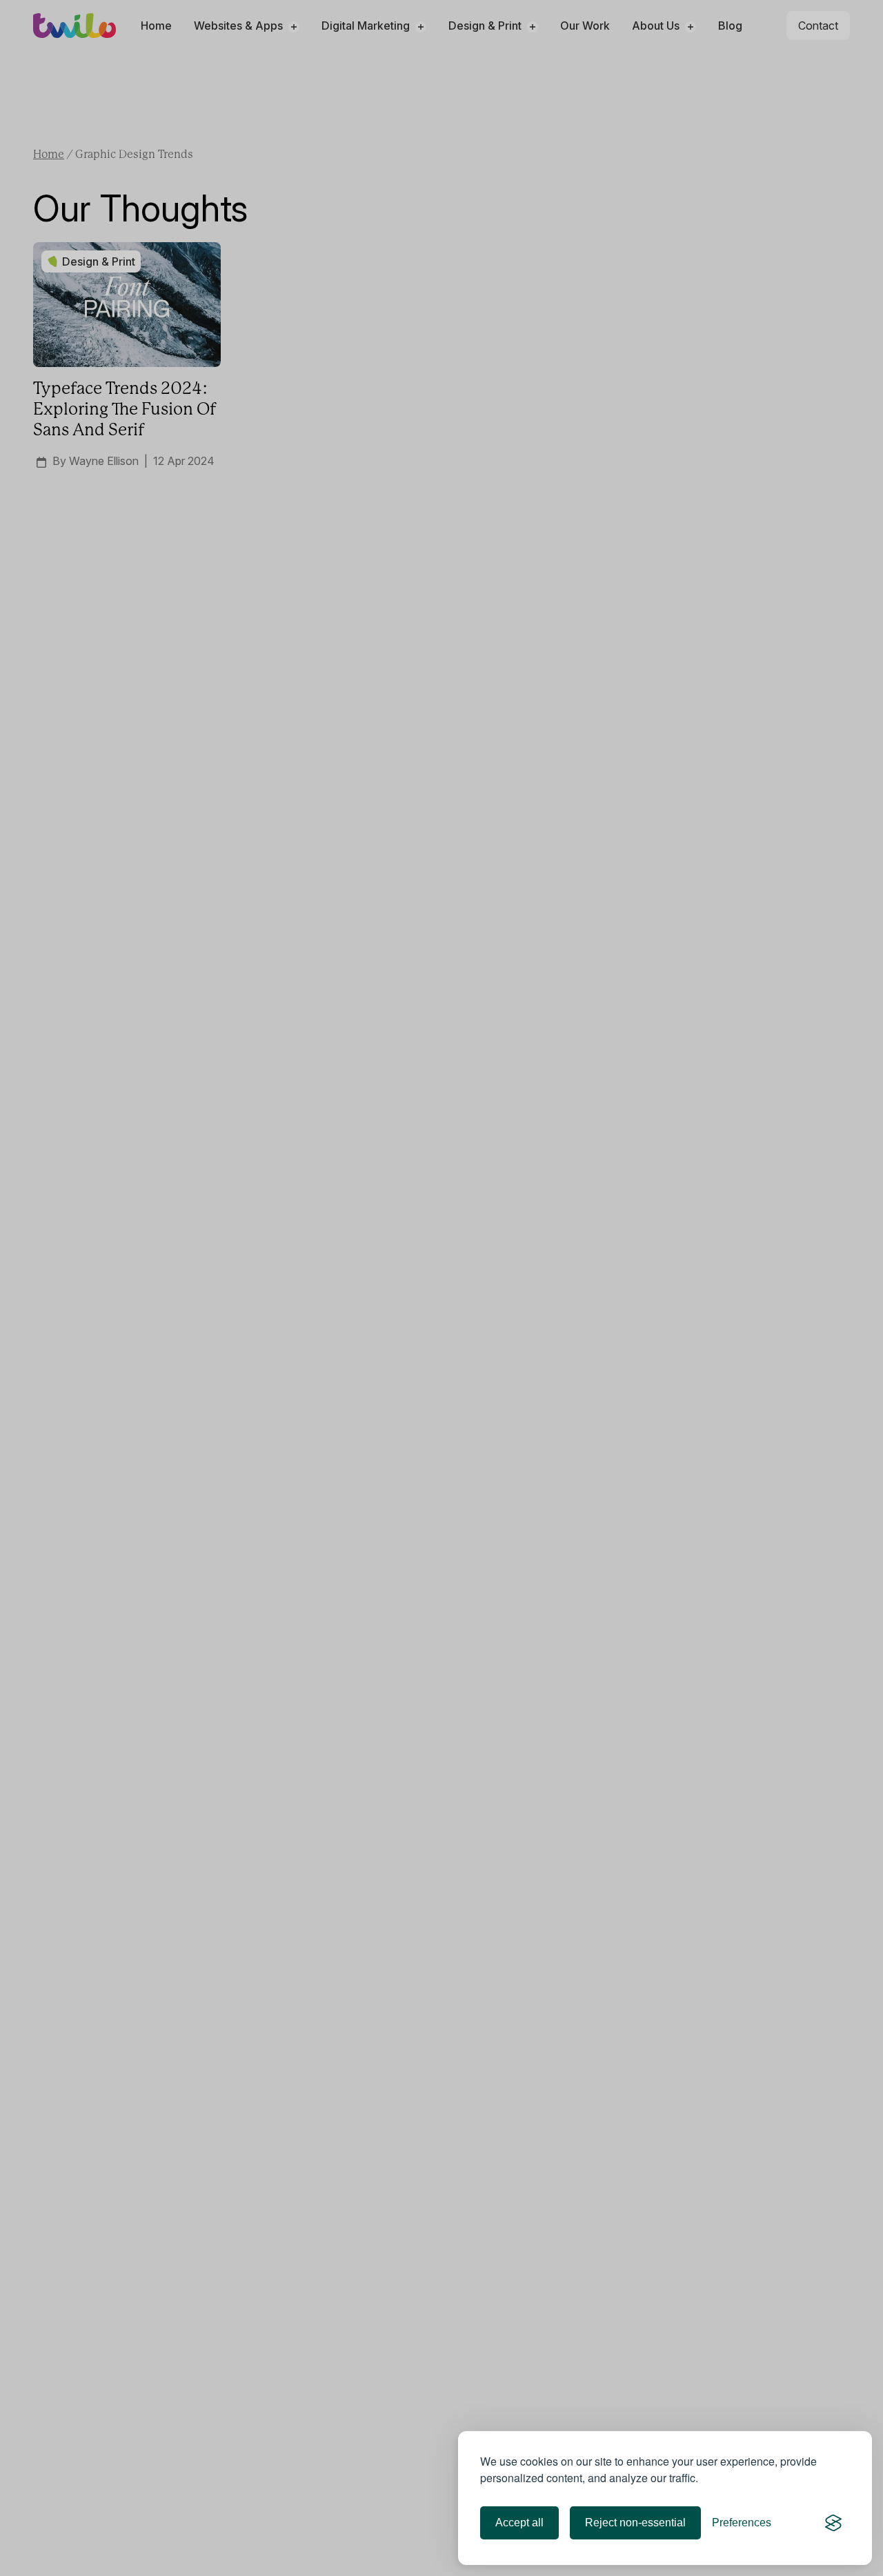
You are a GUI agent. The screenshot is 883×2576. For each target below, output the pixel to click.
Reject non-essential (635, 2523)
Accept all (519, 2523)
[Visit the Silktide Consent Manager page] (833, 2523)
